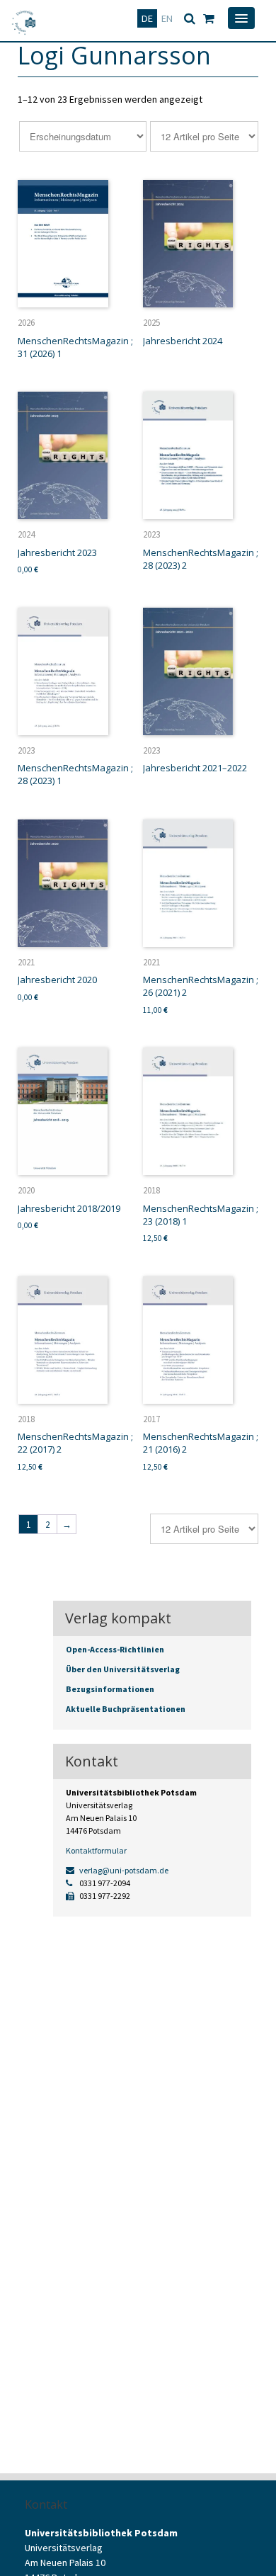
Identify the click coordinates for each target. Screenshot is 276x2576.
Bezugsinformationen (110, 1689)
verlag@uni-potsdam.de (123, 1870)
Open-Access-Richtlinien (115, 1649)
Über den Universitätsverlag (123, 1669)
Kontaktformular (96, 1850)
